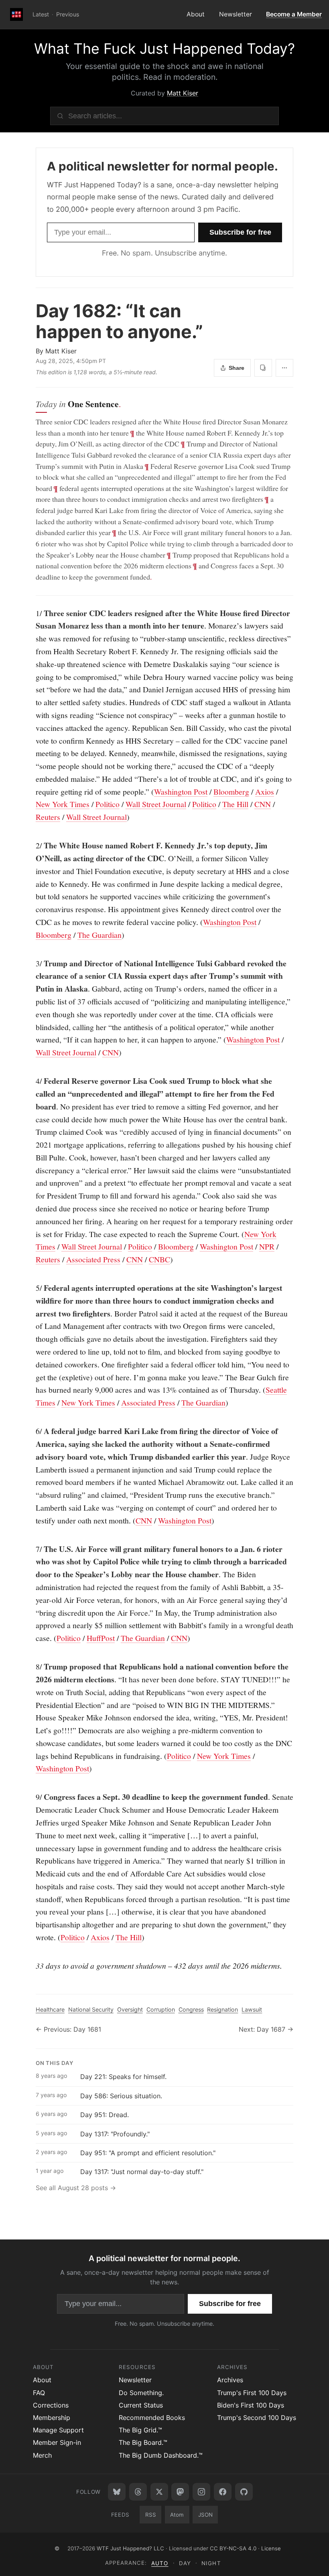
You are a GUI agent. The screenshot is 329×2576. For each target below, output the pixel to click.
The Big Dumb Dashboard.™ (161, 2455)
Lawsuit (252, 2009)
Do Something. (141, 2393)
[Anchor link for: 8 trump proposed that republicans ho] (32, 1667)
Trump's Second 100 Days (257, 2418)
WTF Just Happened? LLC (130, 2548)
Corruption (161, 2009)
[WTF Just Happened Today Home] (16, 14)
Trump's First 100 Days (252, 2393)
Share (237, 368)
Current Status (141, 2405)
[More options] (284, 368)
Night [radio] (211, 2563)
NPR (267, 1246)
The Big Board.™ (143, 2442)
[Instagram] (201, 2492)
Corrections (51, 2405)
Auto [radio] (160, 2563)
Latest (41, 14)
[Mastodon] (180, 2492)
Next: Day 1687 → (266, 2029)
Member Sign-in (57, 2442)
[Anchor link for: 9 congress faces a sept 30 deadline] (32, 1797)
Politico (108, 804)
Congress (191, 2009)
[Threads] (138, 2492)
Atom (177, 2515)
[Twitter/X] (159, 2492)
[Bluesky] (117, 2492)
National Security (91, 2009)
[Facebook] (223, 2492)
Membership (52, 2418)
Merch (42, 2455)
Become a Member (294, 14)
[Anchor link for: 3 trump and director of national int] (32, 963)
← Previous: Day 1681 (68, 2029)
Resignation (222, 2009)
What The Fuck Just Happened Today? (164, 49)
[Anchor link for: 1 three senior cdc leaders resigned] (32, 613)
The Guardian (100, 935)
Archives (230, 2380)
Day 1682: (119, 321)
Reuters (48, 817)
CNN (263, 804)
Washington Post (181, 792)
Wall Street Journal (156, 804)
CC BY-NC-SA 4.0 (233, 2548)
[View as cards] (263, 368)
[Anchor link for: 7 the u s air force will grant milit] (32, 1549)
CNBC (159, 1259)
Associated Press (93, 1259)
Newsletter (236, 14)
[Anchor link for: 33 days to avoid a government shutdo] (32, 1966)
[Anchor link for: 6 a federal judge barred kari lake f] (32, 1431)
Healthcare (50, 2009)
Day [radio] (185, 2563)
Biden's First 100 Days (251, 2405)
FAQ (39, 2393)
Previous (68, 14)
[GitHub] (244, 2492)
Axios (265, 792)
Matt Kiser (183, 93)
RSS (151, 2515)
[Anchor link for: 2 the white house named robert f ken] (32, 846)
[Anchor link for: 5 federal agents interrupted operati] (32, 1288)
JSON (205, 2515)
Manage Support (58, 2430)
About (196, 14)
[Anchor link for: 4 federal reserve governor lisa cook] (32, 1081)
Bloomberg (231, 792)
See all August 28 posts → (76, 2188)
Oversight (130, 2009)
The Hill (235, 804)
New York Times (63, 804)
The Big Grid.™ (140, 2430)
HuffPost (101, 1638)
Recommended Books (152, 2418)
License (271, 2548)
